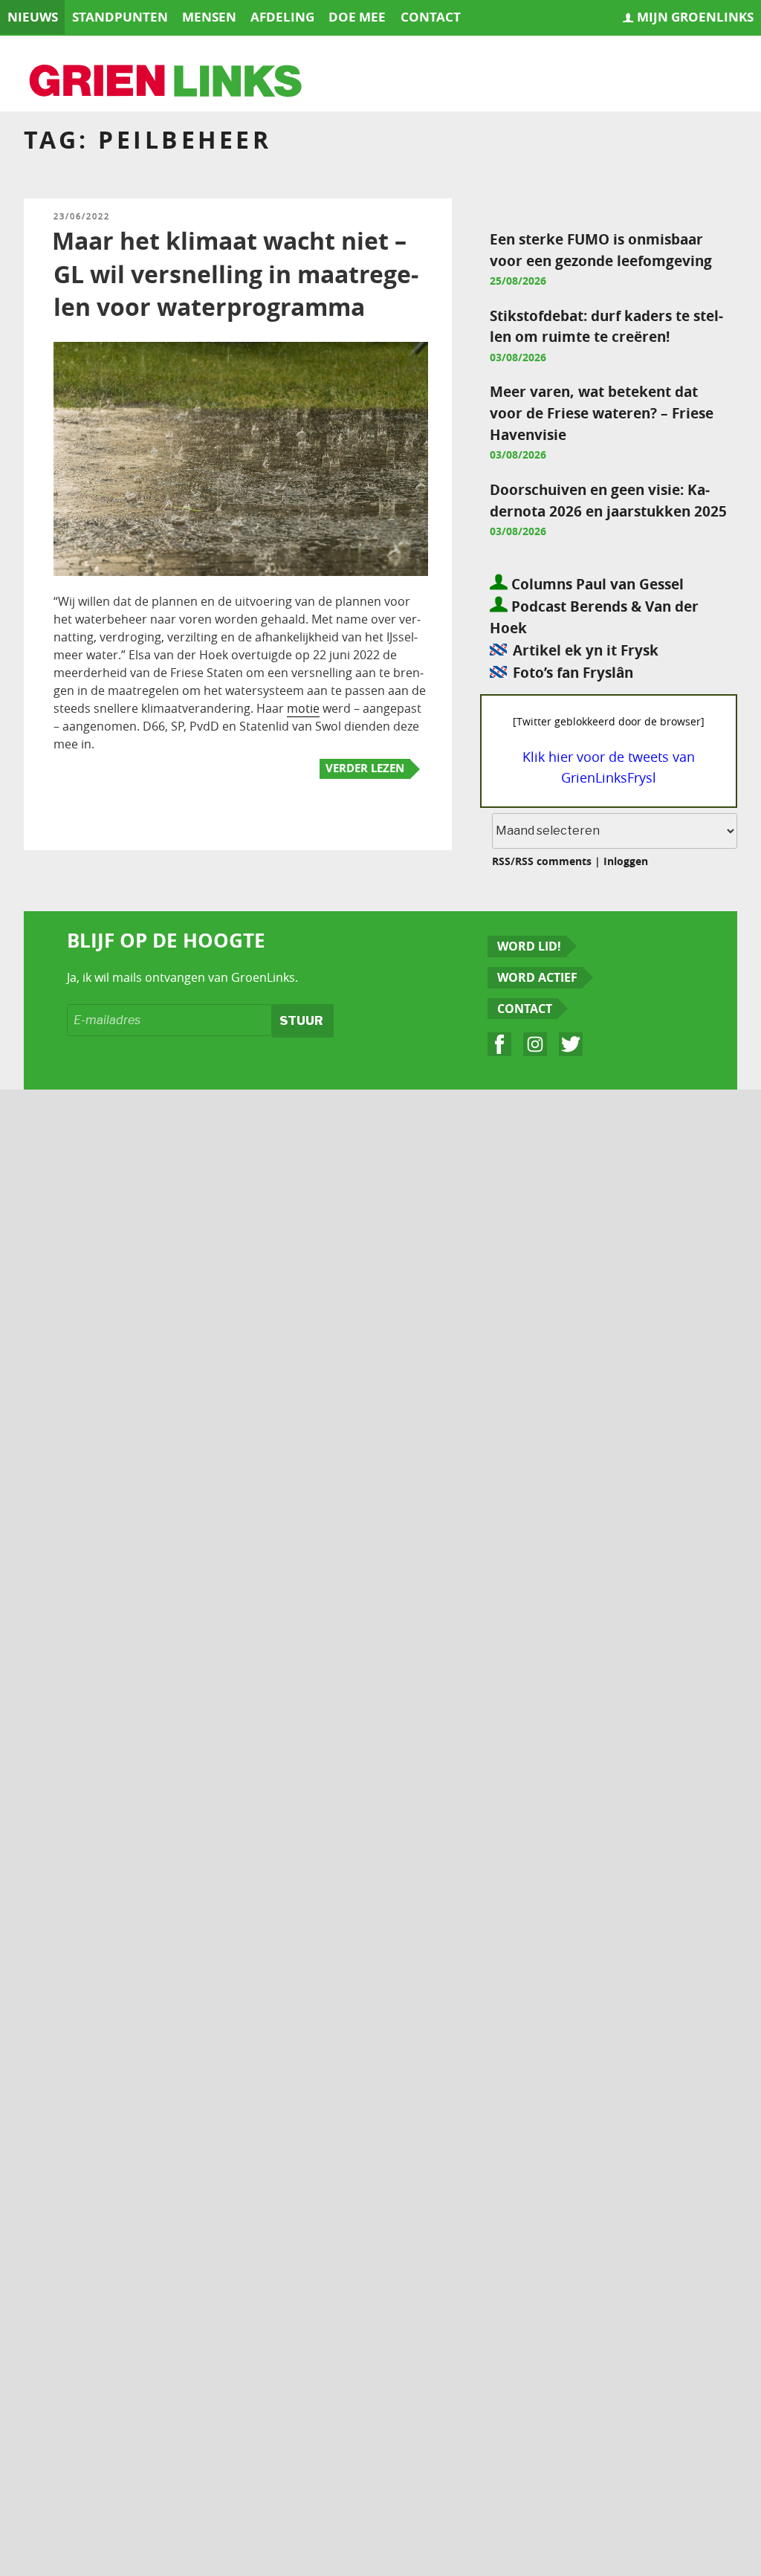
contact (431, 17)
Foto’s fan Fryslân (573, 672)
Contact (525, 1009)
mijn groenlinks (695, 17)
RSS (501, 861)
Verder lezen (365, 768)
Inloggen (626, 861)
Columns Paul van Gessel (596, 584)
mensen (209, 17)
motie (303, 708)
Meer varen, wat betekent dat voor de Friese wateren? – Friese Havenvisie (602, 413)
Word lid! (529, 946)
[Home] (166, 82)
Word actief (537, 977)
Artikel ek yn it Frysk (585, 650)
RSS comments (553, 861)
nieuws (33, 17)
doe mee (357, 17)
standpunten (120, 17)
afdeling (282, 17)
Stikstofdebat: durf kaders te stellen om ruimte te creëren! (606, 326)
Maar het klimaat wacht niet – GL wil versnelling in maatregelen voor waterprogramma (235, 274)
